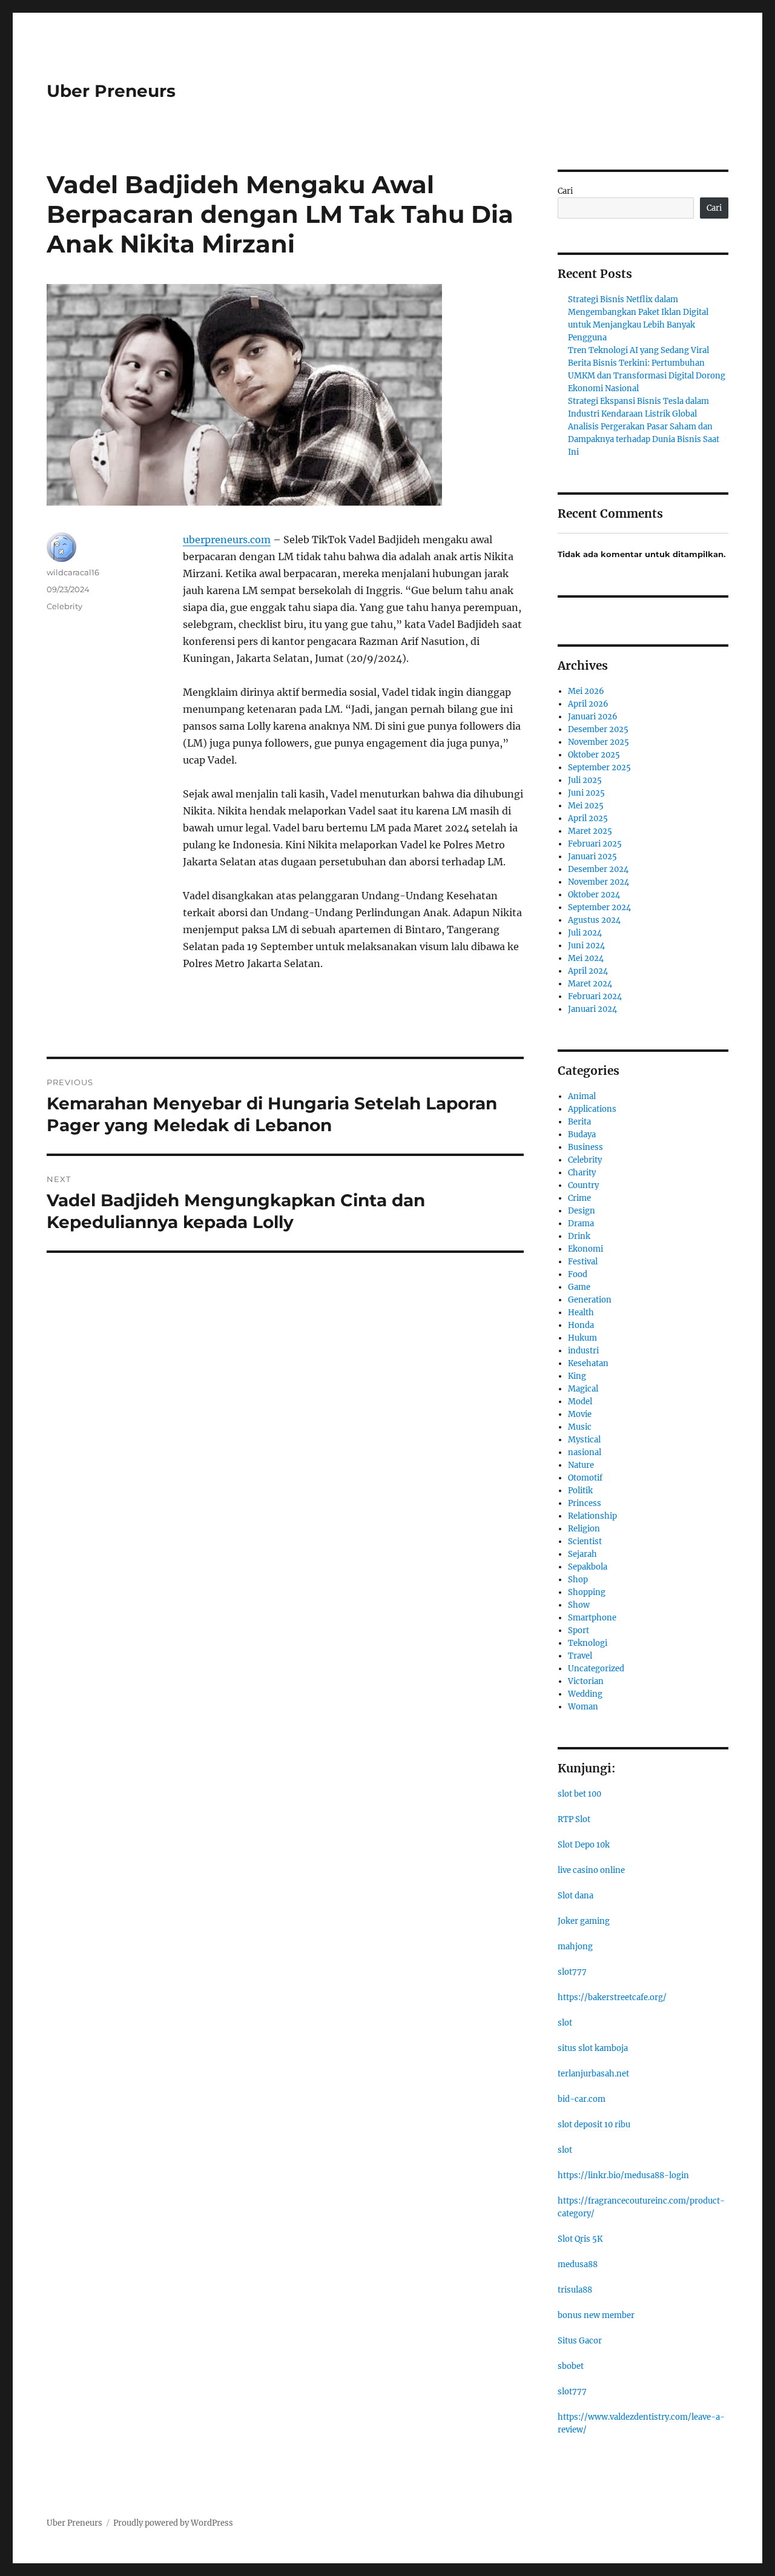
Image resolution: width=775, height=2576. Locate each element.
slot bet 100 (579, 1794)
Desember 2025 (598, 729)
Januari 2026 (593, 717)
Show (579, 1605)
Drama (581, 1224)
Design (582, 1211)
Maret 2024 (590, 984)
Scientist (585, 1541)
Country (583, 1185)
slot (565, 2023)
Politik (580, 1491)
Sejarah (582, 1554)
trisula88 (575, 2290)
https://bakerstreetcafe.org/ (612, 1997)
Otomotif (585, 1478)
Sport (579, 1630)
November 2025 (599, 742)
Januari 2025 (592, 857)
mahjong (575, 1947)
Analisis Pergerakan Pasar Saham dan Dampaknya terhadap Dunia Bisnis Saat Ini (644, 439)
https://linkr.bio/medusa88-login (623, 2175)
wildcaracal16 (73, 572)
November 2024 (599, 882)
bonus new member (596, 2315)
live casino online (591, 1870)
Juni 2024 (586, 946)
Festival (583, 1262)
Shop (578, 1580)
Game (579, 1287)
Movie (580, 1414)
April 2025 (588, 818)
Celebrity (64, 606)
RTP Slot (574, 1819)
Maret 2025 (590, 831)
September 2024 (599, 907)
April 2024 (588, 971)
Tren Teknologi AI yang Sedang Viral (638, 350)
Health (581, 1313)
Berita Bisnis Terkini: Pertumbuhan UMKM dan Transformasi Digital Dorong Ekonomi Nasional (647, 376)
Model (580, 1402)
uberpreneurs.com (227, 540)
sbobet (571, 2366)
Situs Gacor (580, 2341)
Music (580, 1427)
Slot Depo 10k (584, 1845)
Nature (581, 1465)
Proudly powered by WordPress (173, 2523)
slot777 (572, 1972)
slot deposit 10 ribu (594, 2125)
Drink (579, 1236)
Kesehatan (588, 1363)
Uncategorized (596, 1669)
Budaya (582, 1134)
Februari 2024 (595, 996)
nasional (585, 1452)
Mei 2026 (586, 691)
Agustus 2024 (594, 920)
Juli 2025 (585, 780)
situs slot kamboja (593, 2048)
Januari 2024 (592, 1009)
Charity (582, 1173)
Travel (580, 1656)
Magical (583, 1389)
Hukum (582, 1338)
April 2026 (588, 704)
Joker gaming (584, 1921)
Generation (590, 1300)
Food (578, 1274)
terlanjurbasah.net (593, 2074)
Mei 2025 (586, 806)
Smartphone (592, 1618)
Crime (579, 1198)
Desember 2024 (598, 869)
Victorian (586, 1681)
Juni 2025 (586, 793)
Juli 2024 (585, 933)
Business (585, 1147)
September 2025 (599, 768)
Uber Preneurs (111, 91)
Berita (579, 1122)
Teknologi (588, 1643)
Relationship (592, 1516)
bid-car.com (582, 2099)
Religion (584, 1529)
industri (583, 1351)
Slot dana (575, 1896)
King (577, 1376)
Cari (565, 191)
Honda (581, 1325)
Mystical (584, 1440)
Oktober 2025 (594, 755)
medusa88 (578, 2264)
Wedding (585, 1694)
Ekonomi (585, 1249)
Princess (585, 1503)
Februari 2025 (595, 844)
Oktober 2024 (594, 895)
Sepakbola (588, 1567)
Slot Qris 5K (580, 2239)
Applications (592, 1109)
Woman (583, 1707)
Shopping (587, 1592)
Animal (582, 1096)
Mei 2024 (586, 958)
